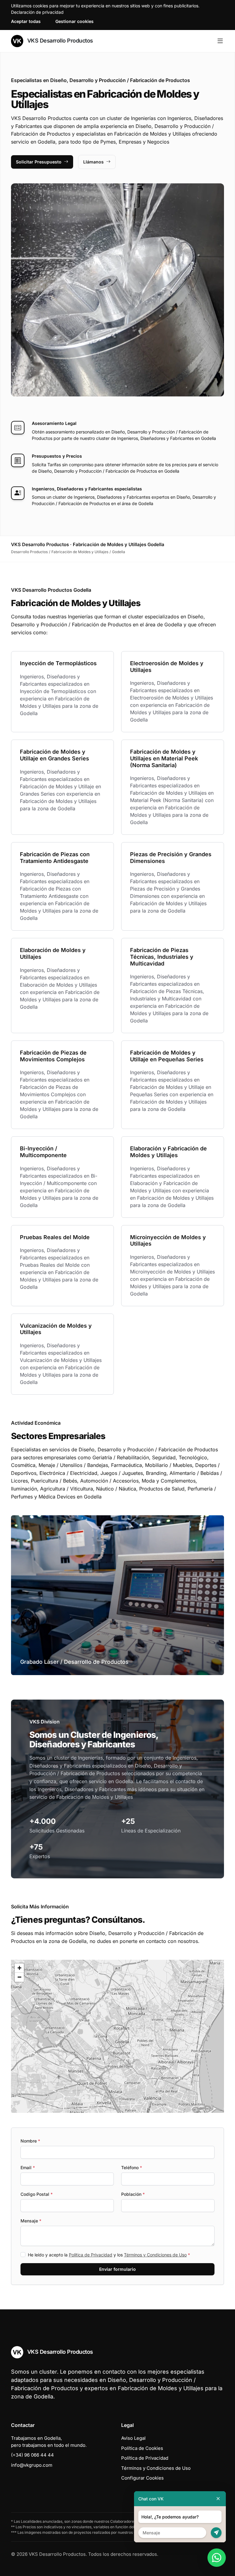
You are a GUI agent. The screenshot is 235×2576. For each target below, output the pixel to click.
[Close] (218, 2499)
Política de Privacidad (91, 2255)
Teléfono (132, 2167)
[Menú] (220, 41)
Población (133, 2194)
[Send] (216, 2533)
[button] (117, 2036)
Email (28, 2167)
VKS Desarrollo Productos (59, 41)
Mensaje (31, 2221)
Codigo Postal (37, 2194)
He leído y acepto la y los (109, 2255)
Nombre (30, 2141)
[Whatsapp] (217, 2558)
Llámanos (93, 162)
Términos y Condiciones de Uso (155, 2255)
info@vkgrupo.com (32, 2465)
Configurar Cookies (142, 2478)
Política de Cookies (142, 2448)
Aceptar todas (26, 21)
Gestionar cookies (75, 21)
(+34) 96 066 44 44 (32, 2455)
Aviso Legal (133, 2438)
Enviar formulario (117, 2269)
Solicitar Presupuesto (39, 162)
